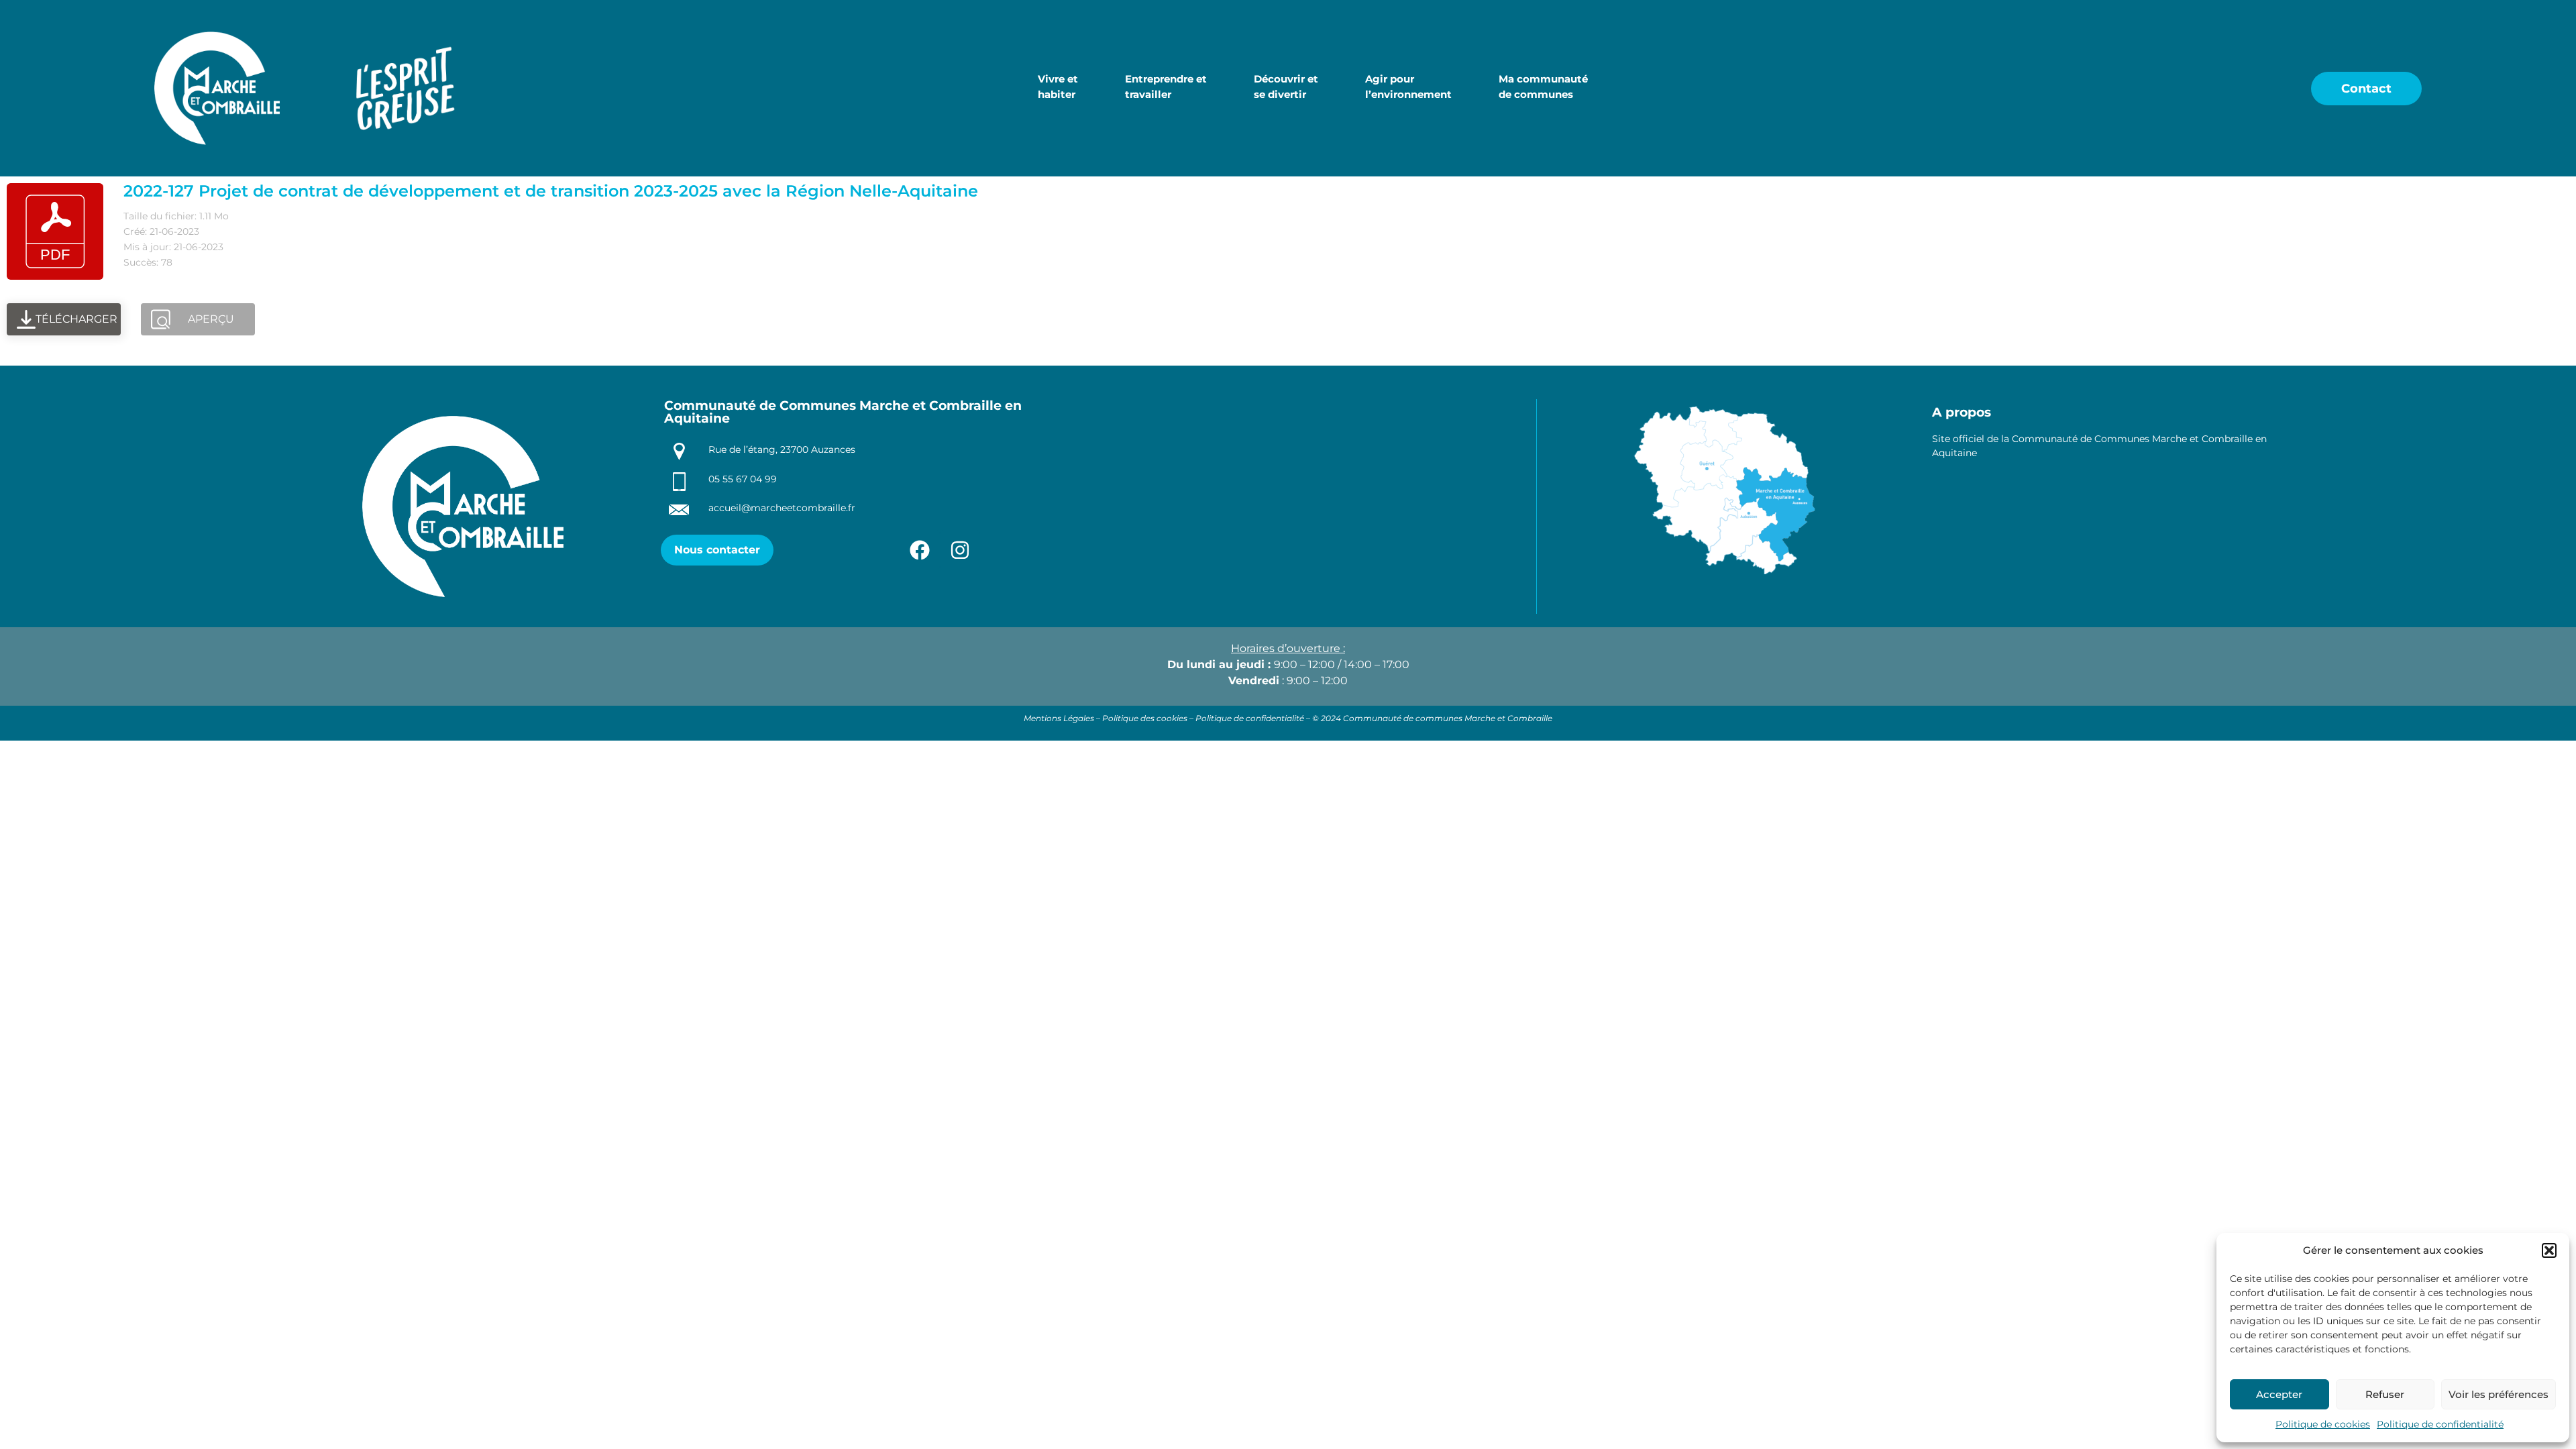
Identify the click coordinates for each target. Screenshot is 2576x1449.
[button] (2549, 1250)
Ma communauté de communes (1543, 87)
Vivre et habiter (1058, 87)
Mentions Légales (1059, 718)
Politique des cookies (1145, 718)
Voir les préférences (2499, 1394)
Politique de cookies (2323, 1424)
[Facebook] (920, 550)
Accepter (2279, 1394)
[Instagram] (960, 550)
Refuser (2385, 1394)
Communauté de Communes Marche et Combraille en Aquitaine (843, 412)
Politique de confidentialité (2440, 1424)
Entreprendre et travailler (1166, 87)
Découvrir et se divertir (1286, 87)
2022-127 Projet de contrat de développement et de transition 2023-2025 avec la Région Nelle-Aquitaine (551, 191)
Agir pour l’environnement (1408, 87)
